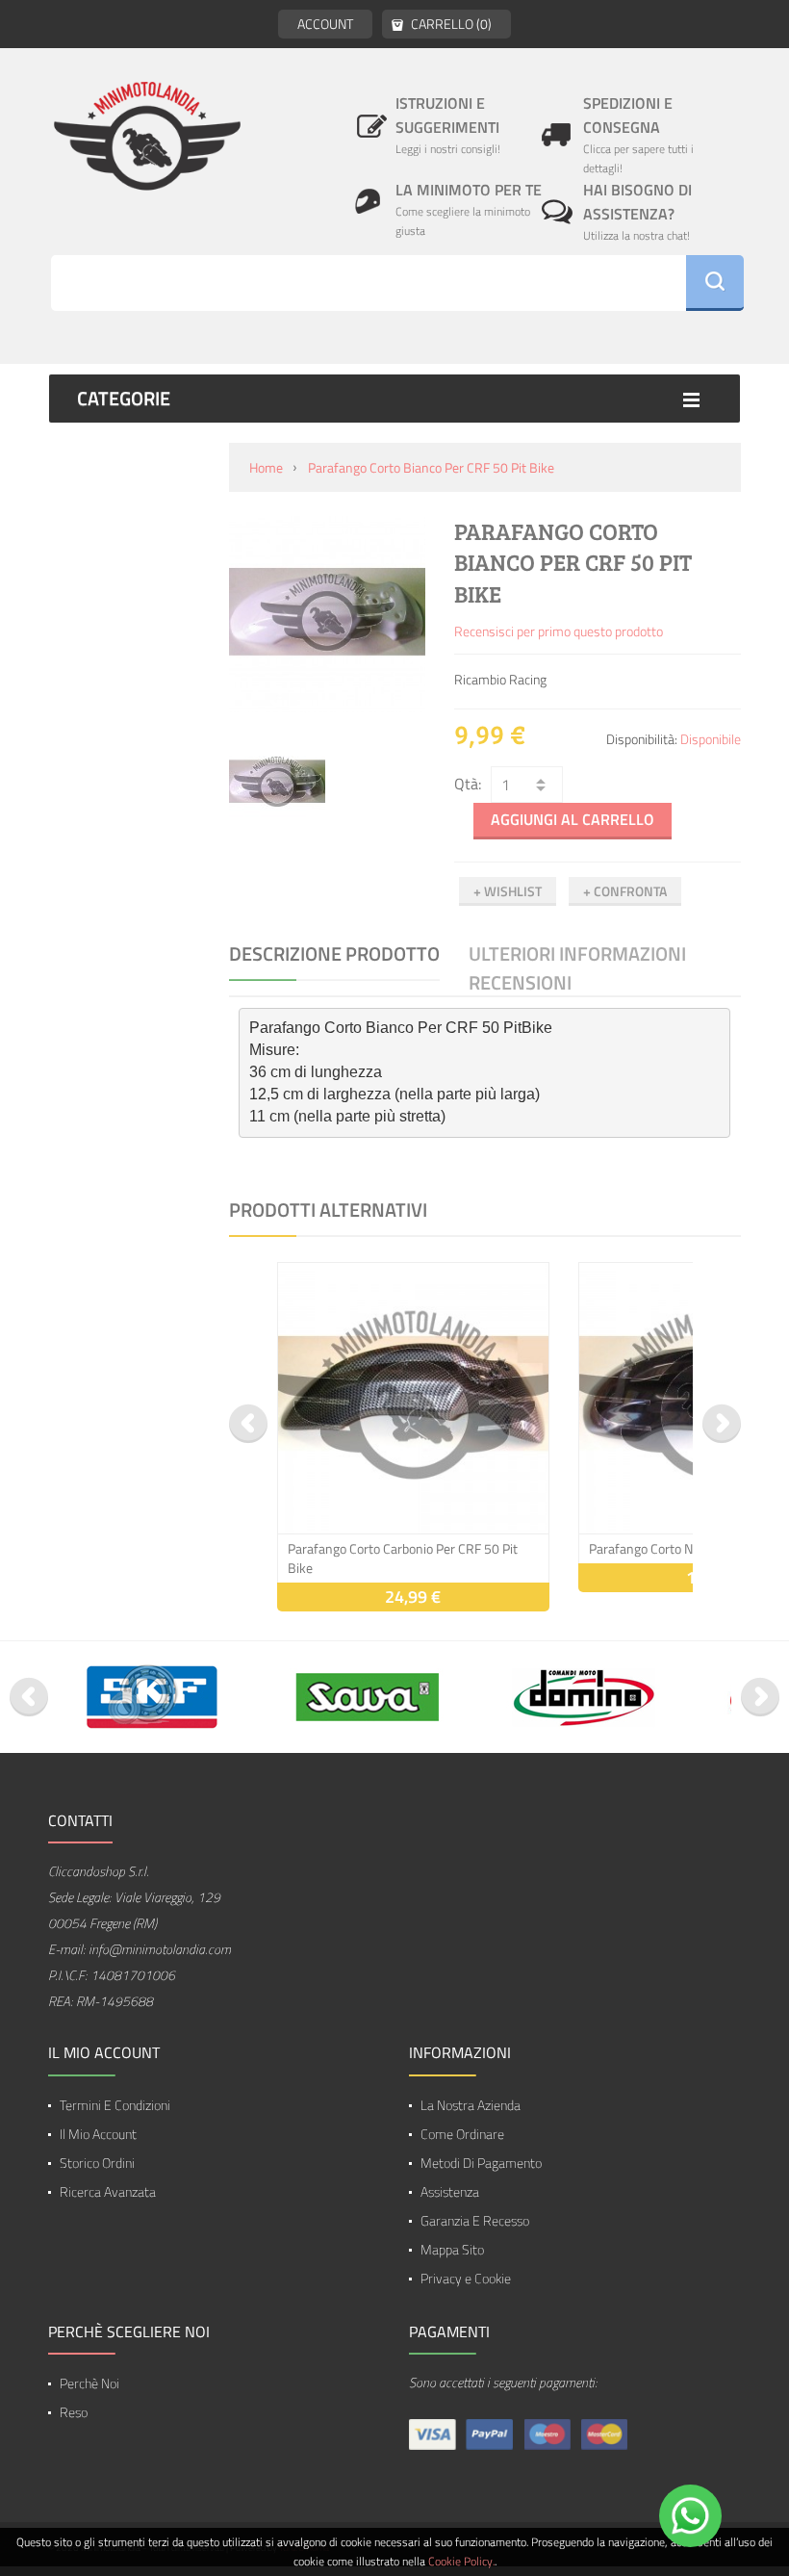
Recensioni (520, 983)
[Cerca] (715, 283)
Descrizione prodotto (334, 954)
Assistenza (450, 2191)
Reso (74, 2412)
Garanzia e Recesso (475, 2220)
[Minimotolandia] (147, 135)
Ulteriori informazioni (577, 954)
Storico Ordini (97, 2163)
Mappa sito (452, 2249)
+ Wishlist (508, 891)
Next (722, 1424)
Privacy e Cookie (466, 2278)
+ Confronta (625, 891)
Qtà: (468, 784)
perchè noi (89, 2383)
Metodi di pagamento (481, 2163)
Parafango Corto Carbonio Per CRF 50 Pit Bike (403, 1558)
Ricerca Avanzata (108, 2191)
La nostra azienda (471, 2105)
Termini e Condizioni (115, 2105)
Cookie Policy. (461, 2561)
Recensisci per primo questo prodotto (559, 631)
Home (266, 467)
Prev (248, 1424)
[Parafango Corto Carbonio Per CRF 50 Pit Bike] (413, 1398)
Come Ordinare (462, 2134)
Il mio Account (98, 2134)
